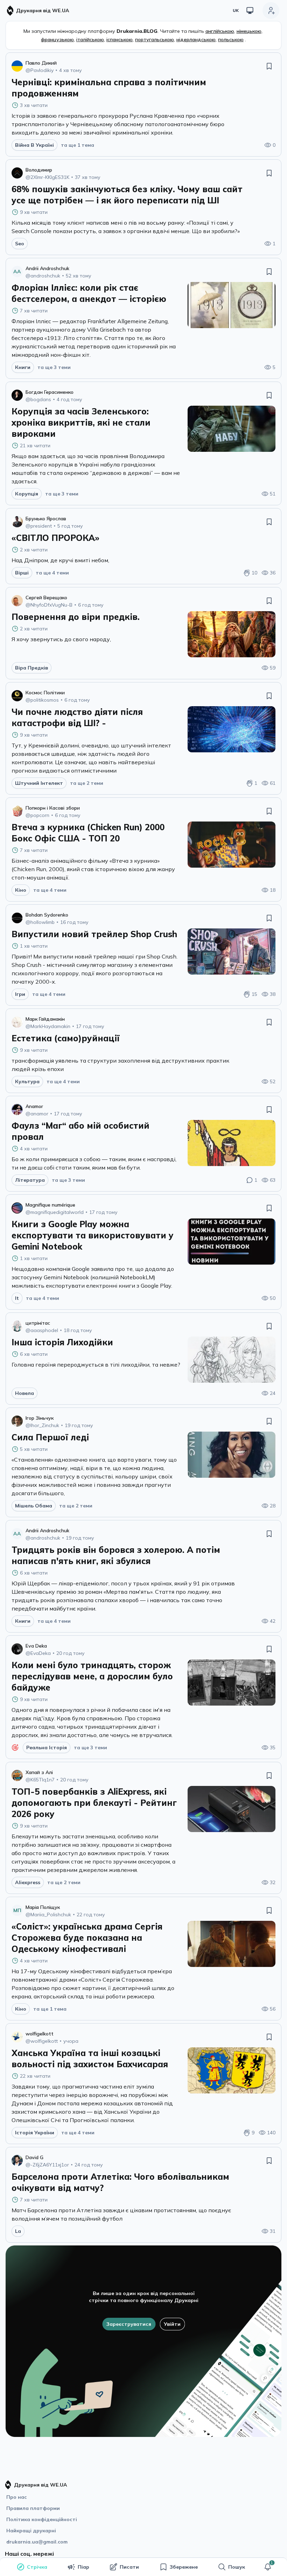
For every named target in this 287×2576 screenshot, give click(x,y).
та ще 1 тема (78, 145)
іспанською (120, 39)
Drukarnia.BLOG (137, 31)
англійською (220, 31)
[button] (268, 2567)
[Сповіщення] (268, 2567)
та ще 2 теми (87, 783)
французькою (57, 39)
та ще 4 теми (52, 573)
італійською (90, 39)
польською (231, 39)
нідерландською (196, 39)
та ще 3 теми (54, 367)
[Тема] (250, 10)
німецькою (249, 31)
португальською (155, 39)
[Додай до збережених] (269, 66)
